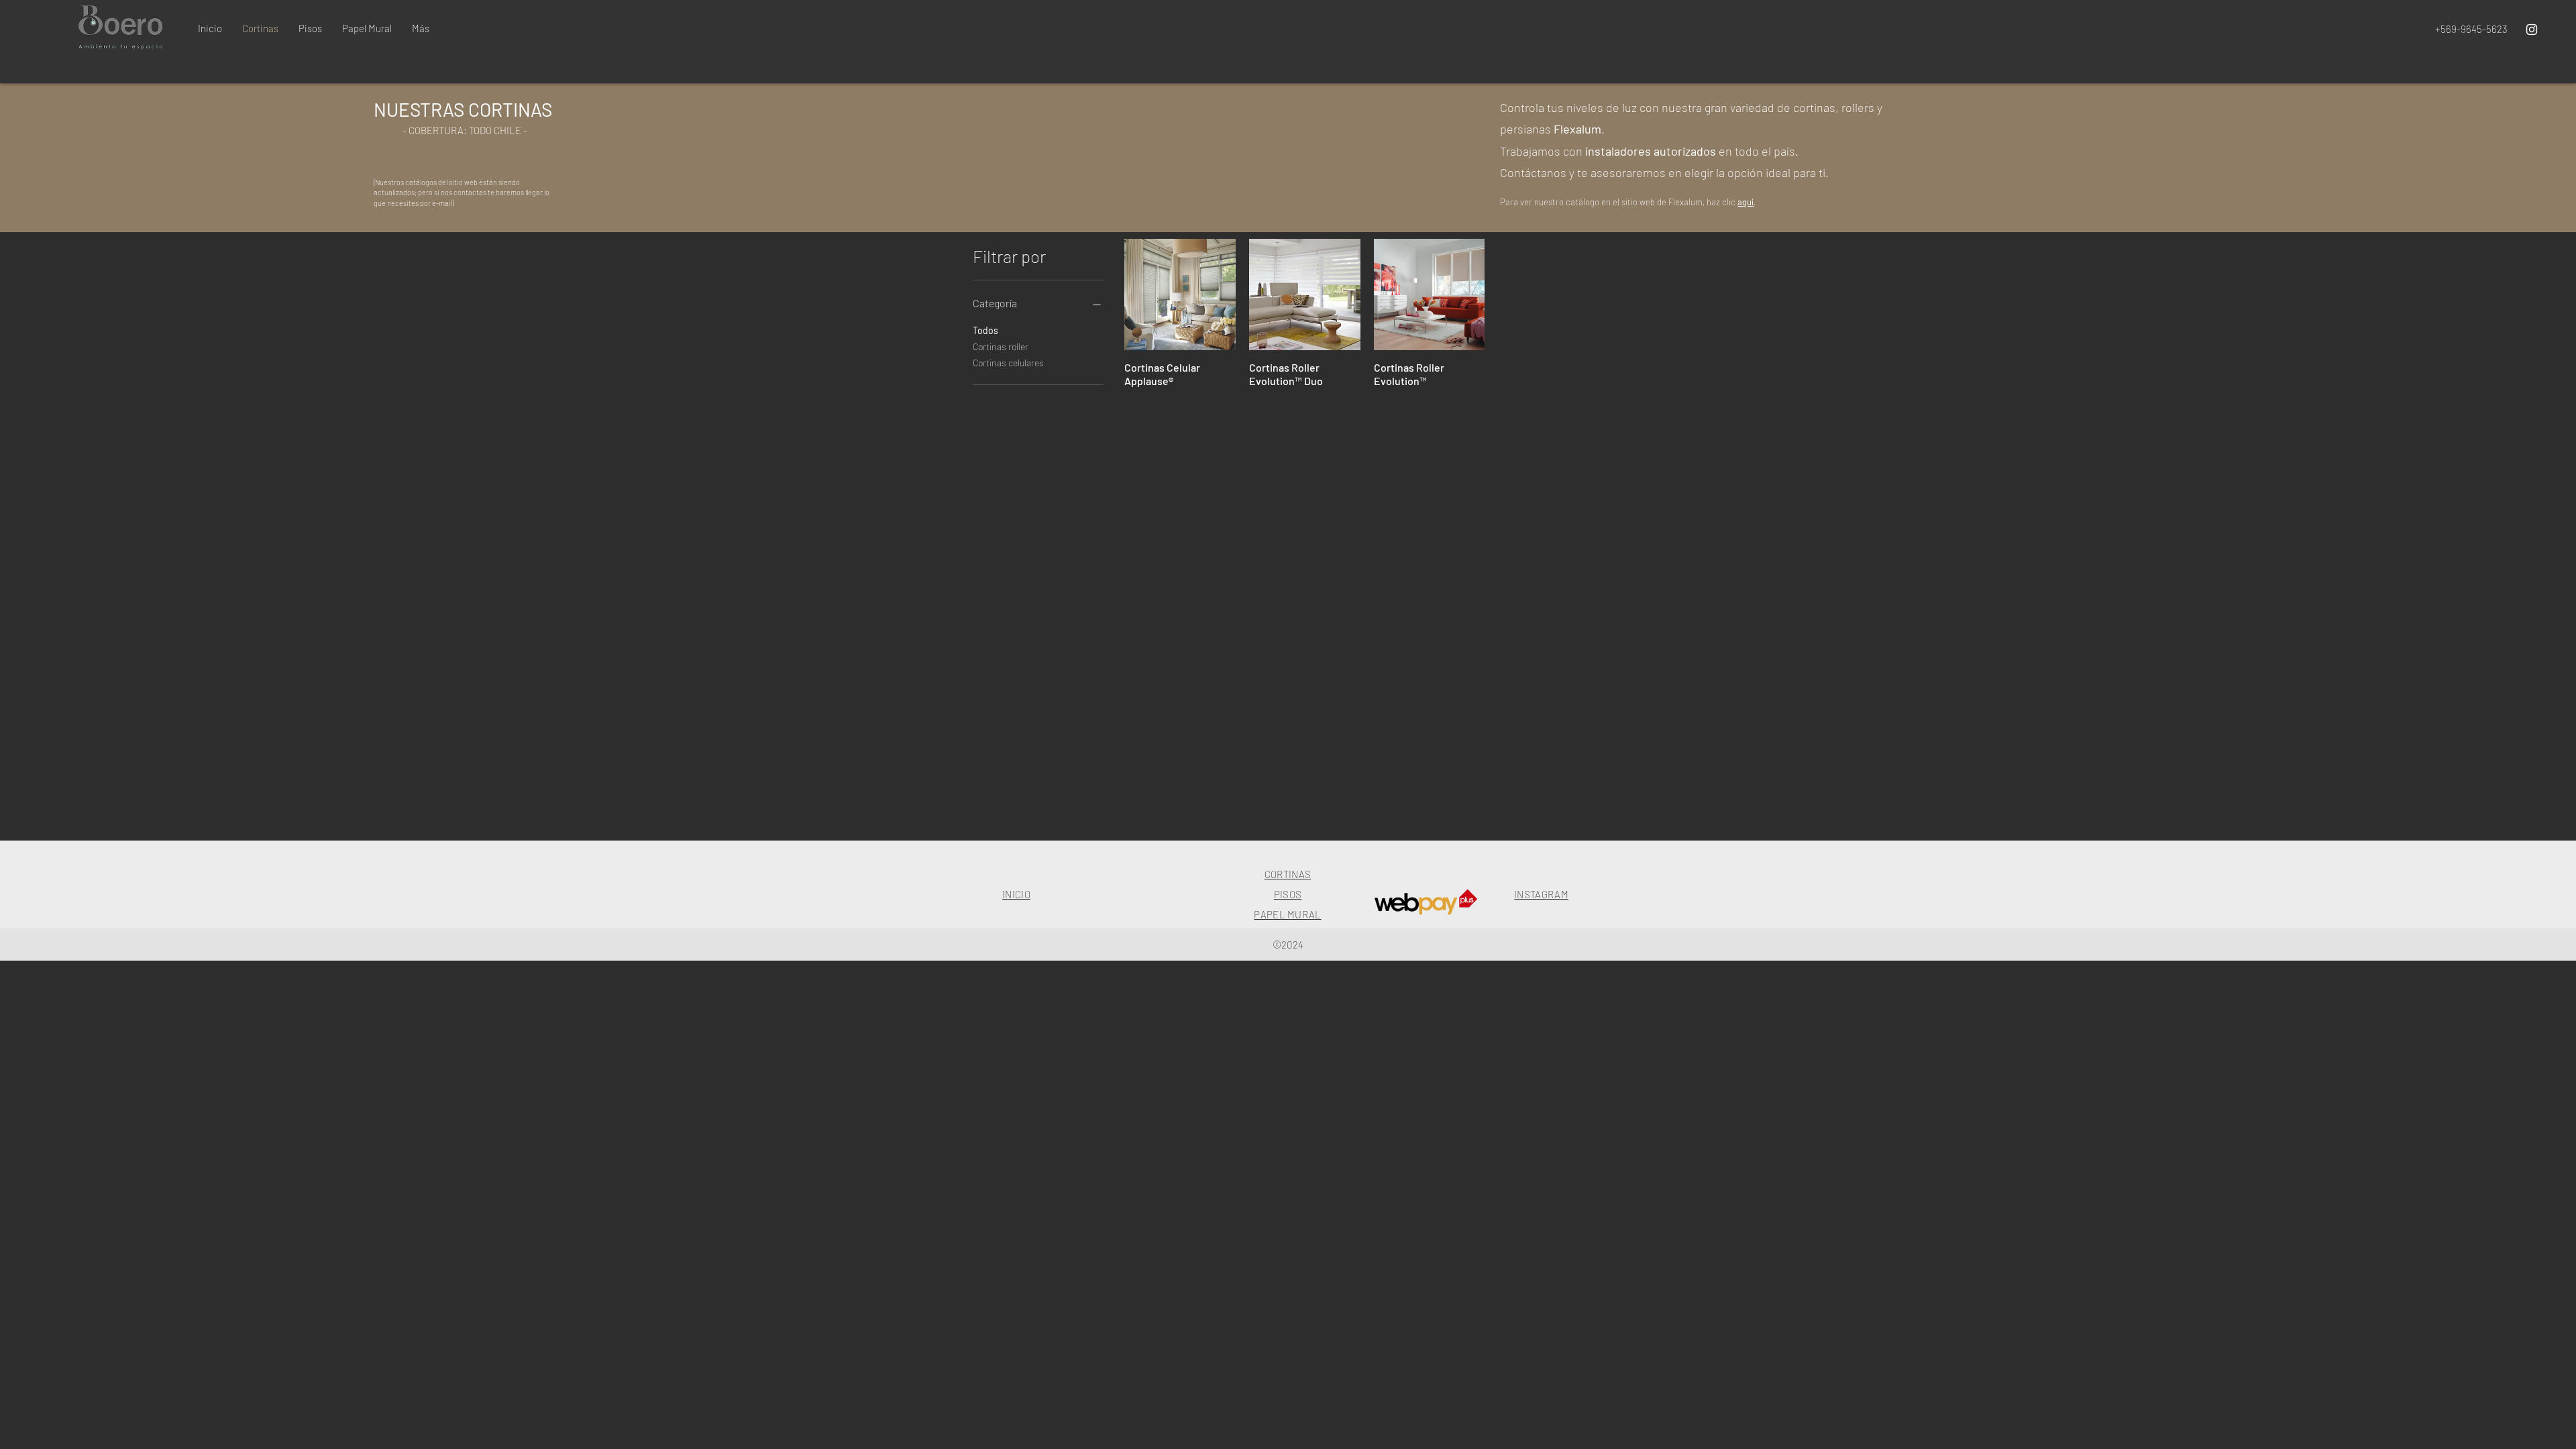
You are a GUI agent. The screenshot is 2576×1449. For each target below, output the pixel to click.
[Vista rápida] (1180, 294)
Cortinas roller (1001, 346)
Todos (985, 330)
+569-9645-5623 (2471, 29)
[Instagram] (2532, 30)
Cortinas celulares (1008, 363)
